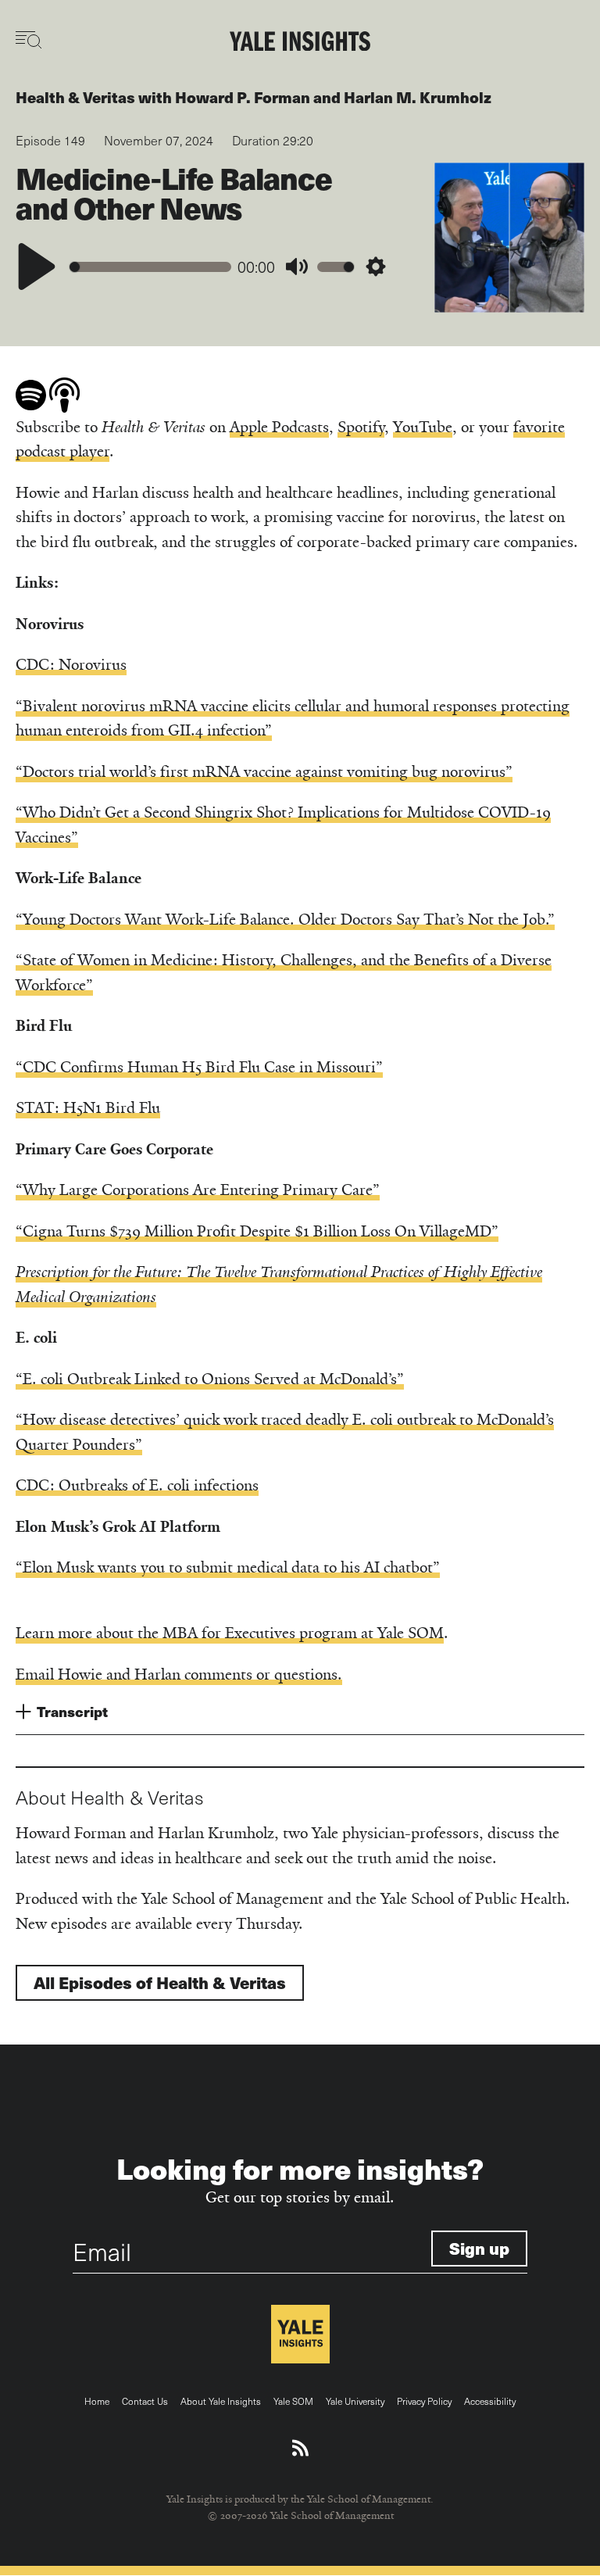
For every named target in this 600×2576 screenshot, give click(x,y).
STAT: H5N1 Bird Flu (88, 1108)
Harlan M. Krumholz (418, 97)
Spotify (361, 427)
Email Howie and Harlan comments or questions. (179, 1674)
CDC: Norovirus (71, 665)
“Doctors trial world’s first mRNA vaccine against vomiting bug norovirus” (264, 772)
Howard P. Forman (243, 97)
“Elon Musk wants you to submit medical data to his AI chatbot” (228, 1567)
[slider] (150, 267)
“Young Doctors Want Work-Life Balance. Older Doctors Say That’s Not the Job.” (285, 919)
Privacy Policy (424, 2401)
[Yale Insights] (300, 42)
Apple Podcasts (279, 427)
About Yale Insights (221, 2401)
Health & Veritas (75, 97)
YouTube (423, 427)
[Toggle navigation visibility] (29, 40)
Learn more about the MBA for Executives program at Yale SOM (230, 1633)
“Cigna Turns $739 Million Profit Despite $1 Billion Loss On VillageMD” (257, 1231)
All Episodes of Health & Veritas (160, 1982)
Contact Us (145, 2401)
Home (97, 2401)
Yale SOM (293, 2401)
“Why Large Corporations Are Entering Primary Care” (198, 1190)
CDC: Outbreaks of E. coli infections (137, 1485)
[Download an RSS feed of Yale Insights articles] (300, 2449)
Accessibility (490, 2401)
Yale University (355, 2401)
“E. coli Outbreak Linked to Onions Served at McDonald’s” (210, 1379)
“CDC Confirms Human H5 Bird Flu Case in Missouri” (199, 1067)
